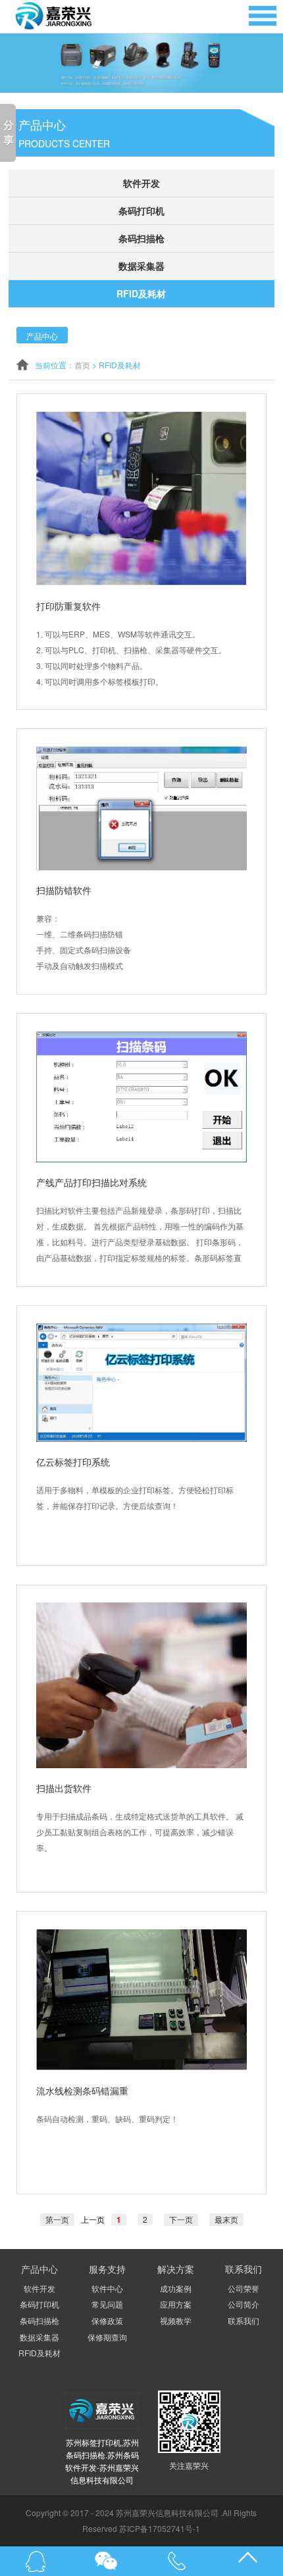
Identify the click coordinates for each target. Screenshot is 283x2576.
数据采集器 (141, 266)
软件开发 (141, 183)
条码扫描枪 (141, 238)
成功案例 (176, 2288)
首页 (82, 365)
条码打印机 (141, 211)
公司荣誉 (244, 2288)
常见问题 (107, 2304)
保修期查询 (107, 2337)
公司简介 (244, 2304)
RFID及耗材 (141, 293)
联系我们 (244, 2320)
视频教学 (176, 2320)
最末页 (226, 2219)
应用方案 (176, 2304)
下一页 (181, 2219)
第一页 (57, 2219)
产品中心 (42, 336)
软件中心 (107, 2288)
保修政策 (107, 2320)
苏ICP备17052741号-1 (160, 2528)
